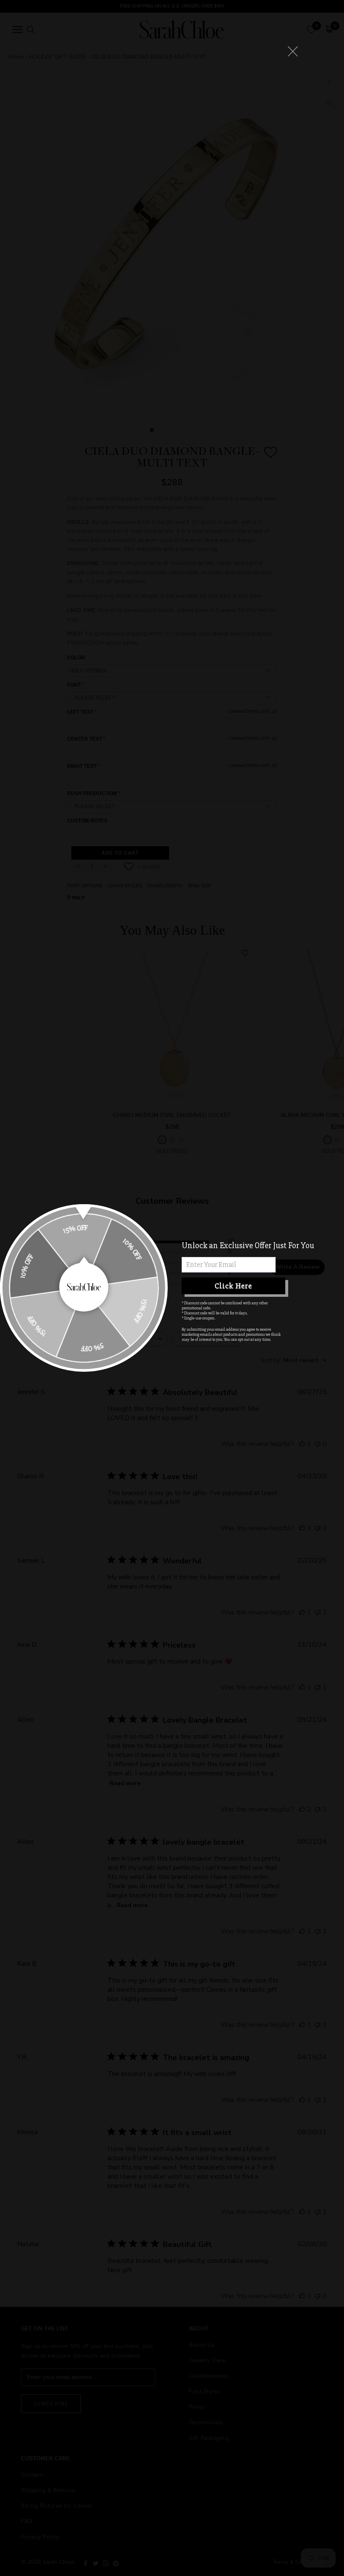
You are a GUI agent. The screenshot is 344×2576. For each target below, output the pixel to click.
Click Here (233, 1286)
